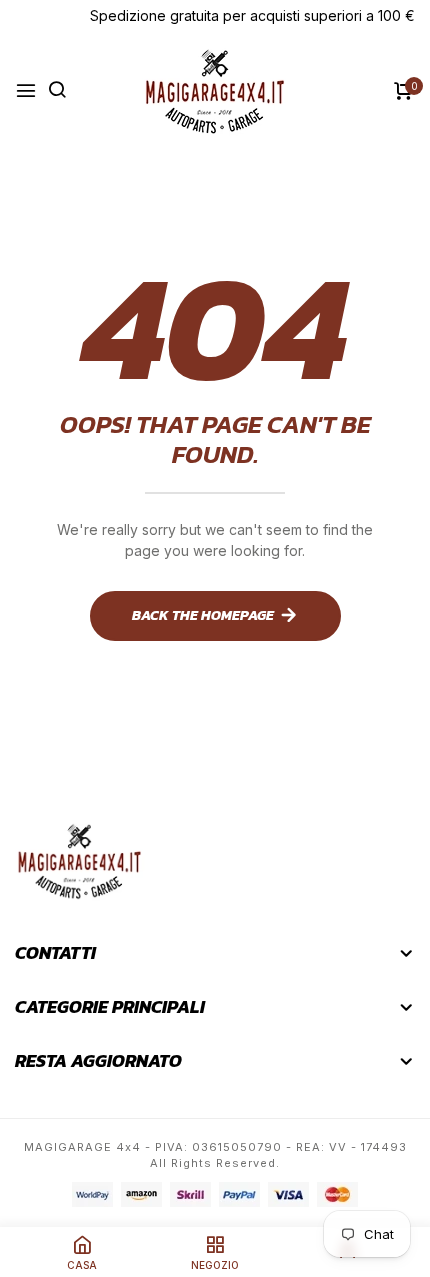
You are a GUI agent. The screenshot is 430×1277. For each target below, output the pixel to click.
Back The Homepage (203, 615)
